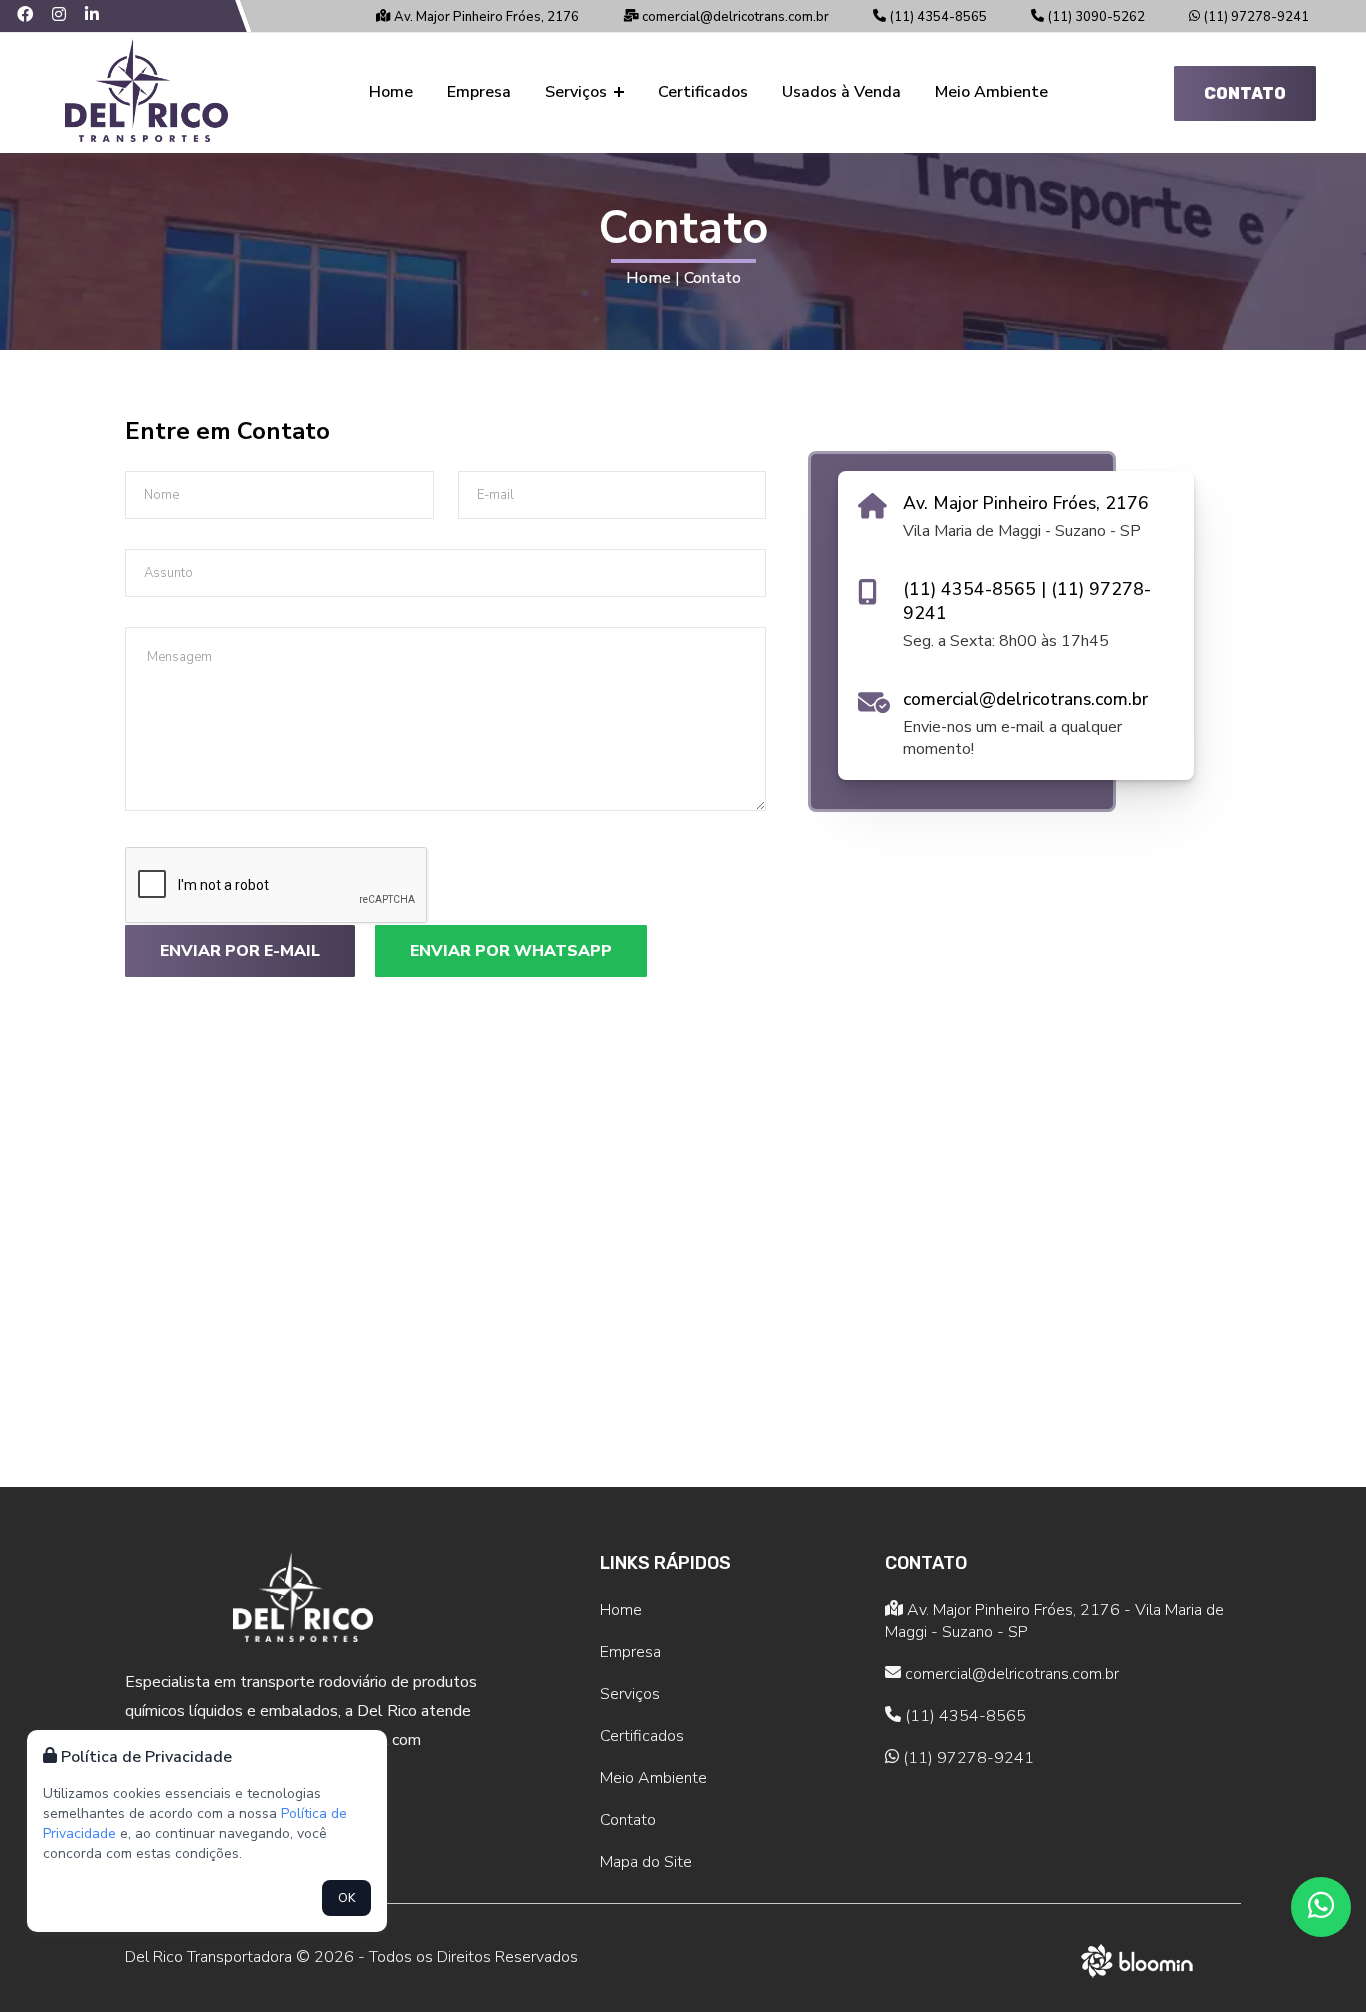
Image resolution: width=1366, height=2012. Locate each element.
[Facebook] (34, 16)
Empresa (479, 92)
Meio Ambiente (991, 92)
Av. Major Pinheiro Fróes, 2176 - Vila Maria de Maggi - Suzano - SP (1054, 1621)
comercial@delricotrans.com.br (734, 17)
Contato (1245, 93)
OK (346, 1898)
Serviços (578, 92)
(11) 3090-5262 (1094, 17)
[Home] (146, 93)
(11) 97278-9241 (1254, 17)
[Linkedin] (99, 16)
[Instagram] (68, 16)
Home (391, 92)
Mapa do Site (646, 1862)
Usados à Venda (841, 92)
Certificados (703, 92)
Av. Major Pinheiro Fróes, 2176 (485, 17)
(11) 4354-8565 (936, 17)
